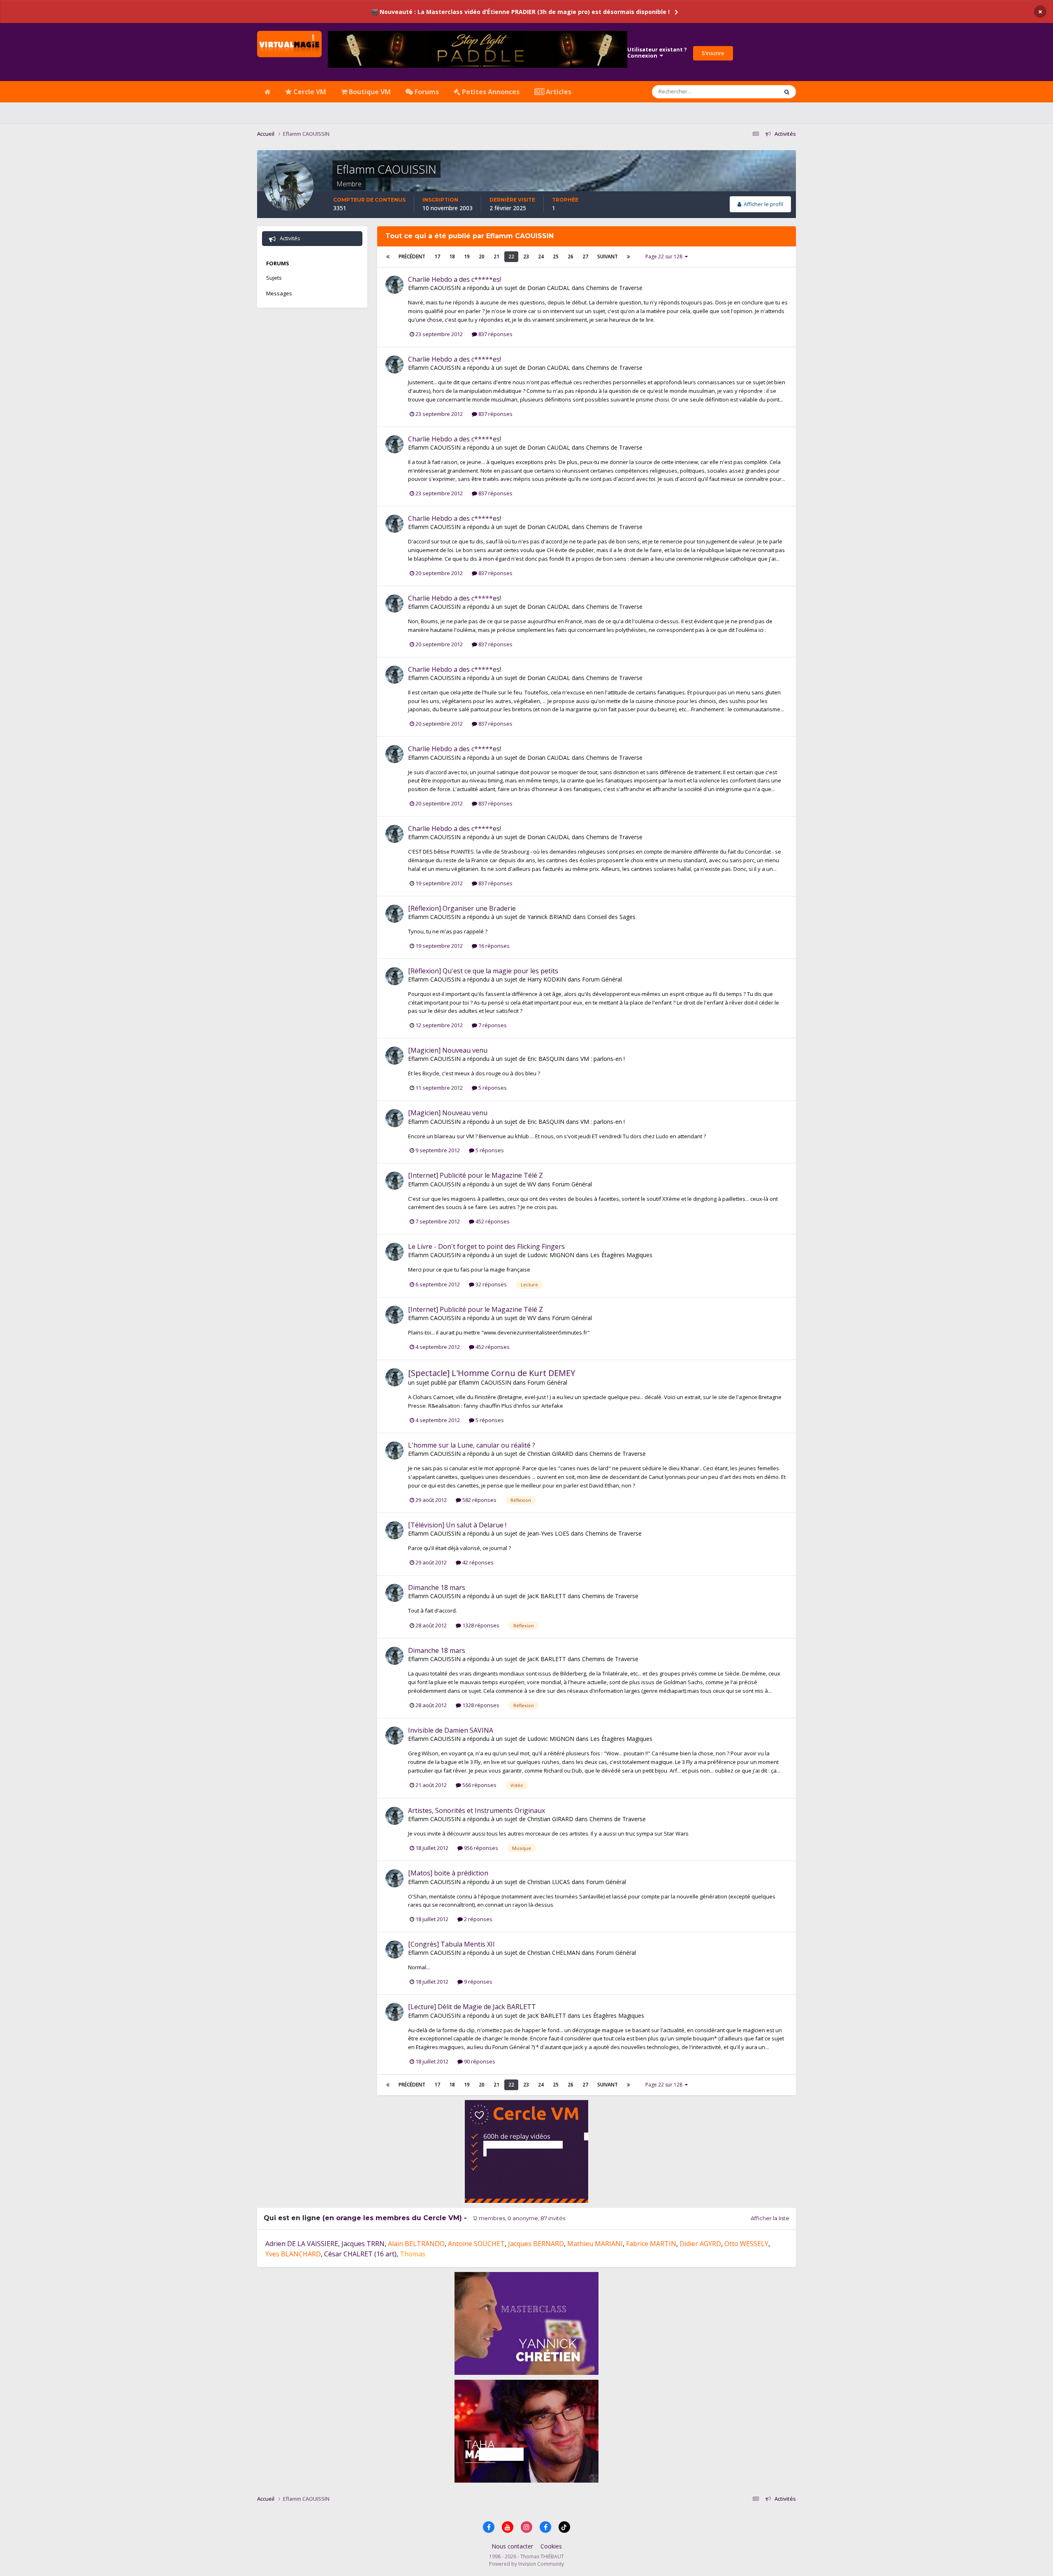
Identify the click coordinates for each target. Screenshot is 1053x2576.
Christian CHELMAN (554, 1953)
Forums (426, 92)
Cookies (551, 2546)
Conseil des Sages (611, 917)
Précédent (412, 256)
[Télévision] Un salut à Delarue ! (457, 1525)
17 (437, 256)
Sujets (274, 278)
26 (571, 256)
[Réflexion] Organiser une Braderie (462, 908)
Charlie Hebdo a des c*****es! (455, 279)
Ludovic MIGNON (551, 1255)
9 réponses (478, 1982)
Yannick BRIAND (549, 917)
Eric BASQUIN (546, 1059)
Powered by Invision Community (526, 2564)
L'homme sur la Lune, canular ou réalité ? (472, 1445)
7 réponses (492, 1025)
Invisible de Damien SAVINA (451, 1730)
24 (541, 256)
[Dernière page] (629, 257)
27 (585, 256)
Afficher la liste (770, 2218)
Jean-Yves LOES (548, 1533)
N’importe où (751, 92)
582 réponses (479, 1500)
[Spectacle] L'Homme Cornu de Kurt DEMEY (492, 1373)
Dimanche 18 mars (437, 1587)
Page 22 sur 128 (665, 256)
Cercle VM (309, 92)
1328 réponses (480, 1625)
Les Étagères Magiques (621, 1255)
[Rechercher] (787, 92)
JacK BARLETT (547, 1596)
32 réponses (491, 1284)
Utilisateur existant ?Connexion (657, 53)
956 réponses (480, 1848)
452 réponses (492, 1221)
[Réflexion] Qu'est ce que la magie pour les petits (483, 971)
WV (532, 1184)
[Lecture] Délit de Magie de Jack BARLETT (472, 2007)
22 (511, 256)
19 (467, 256)
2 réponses (478, 1919)
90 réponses (479, 2061)
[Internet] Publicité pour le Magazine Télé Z (475, 1175)
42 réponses (477, 1562)
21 (496, 256)
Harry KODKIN (547, 979)
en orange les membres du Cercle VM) (393, 2218)
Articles (558, 92)
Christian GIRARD (550, 1454)
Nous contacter (512, 2546)
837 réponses (495, 334)
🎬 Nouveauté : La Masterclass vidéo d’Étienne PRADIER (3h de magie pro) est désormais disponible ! (520, 12)
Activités (289, 238)
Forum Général (602, 979)
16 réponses (493, 946)
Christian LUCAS (549, 1882)
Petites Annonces (490, 92)
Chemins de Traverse (614, 288)
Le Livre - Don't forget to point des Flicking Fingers (486, 1246)
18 (452, 256)
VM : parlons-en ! (603, 1059)
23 (526, 256)
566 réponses (479, 1785)
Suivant (608, 256)
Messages (279, 293)
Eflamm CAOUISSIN (434, 288)
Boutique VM (369, 92)
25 (556, 256)
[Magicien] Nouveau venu (448, 1050)
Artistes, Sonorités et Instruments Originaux (477, 1810)
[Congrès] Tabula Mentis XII (451, 1944)
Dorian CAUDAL (549, 288)
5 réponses (492, 1088)
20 (482, 256)
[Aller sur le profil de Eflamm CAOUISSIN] (394, 285)
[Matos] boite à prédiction (448, 1873)
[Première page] (388, 257)
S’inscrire (713, 53)
